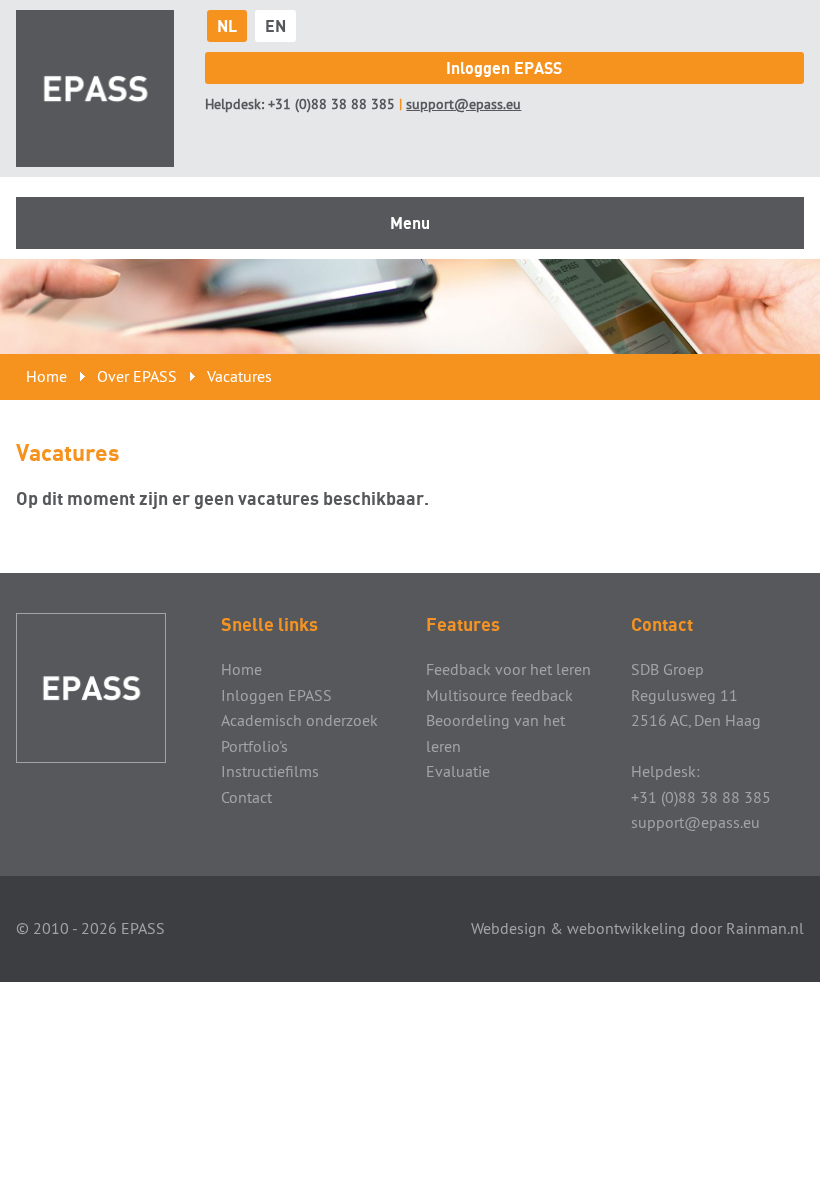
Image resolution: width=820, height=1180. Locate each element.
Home (46, 376)
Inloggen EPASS (504, 68)
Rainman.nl (765, 928)
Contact (246, 797)
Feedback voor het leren (508, 669)
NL (227, 26)
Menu (410, 223)
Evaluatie (458, 771)
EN (275, 26)
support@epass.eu (463, 104)
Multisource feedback (499, 695)
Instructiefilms (270, 771)
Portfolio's (254, 746)
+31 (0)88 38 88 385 (331, 104)
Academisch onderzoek (299, 720)
